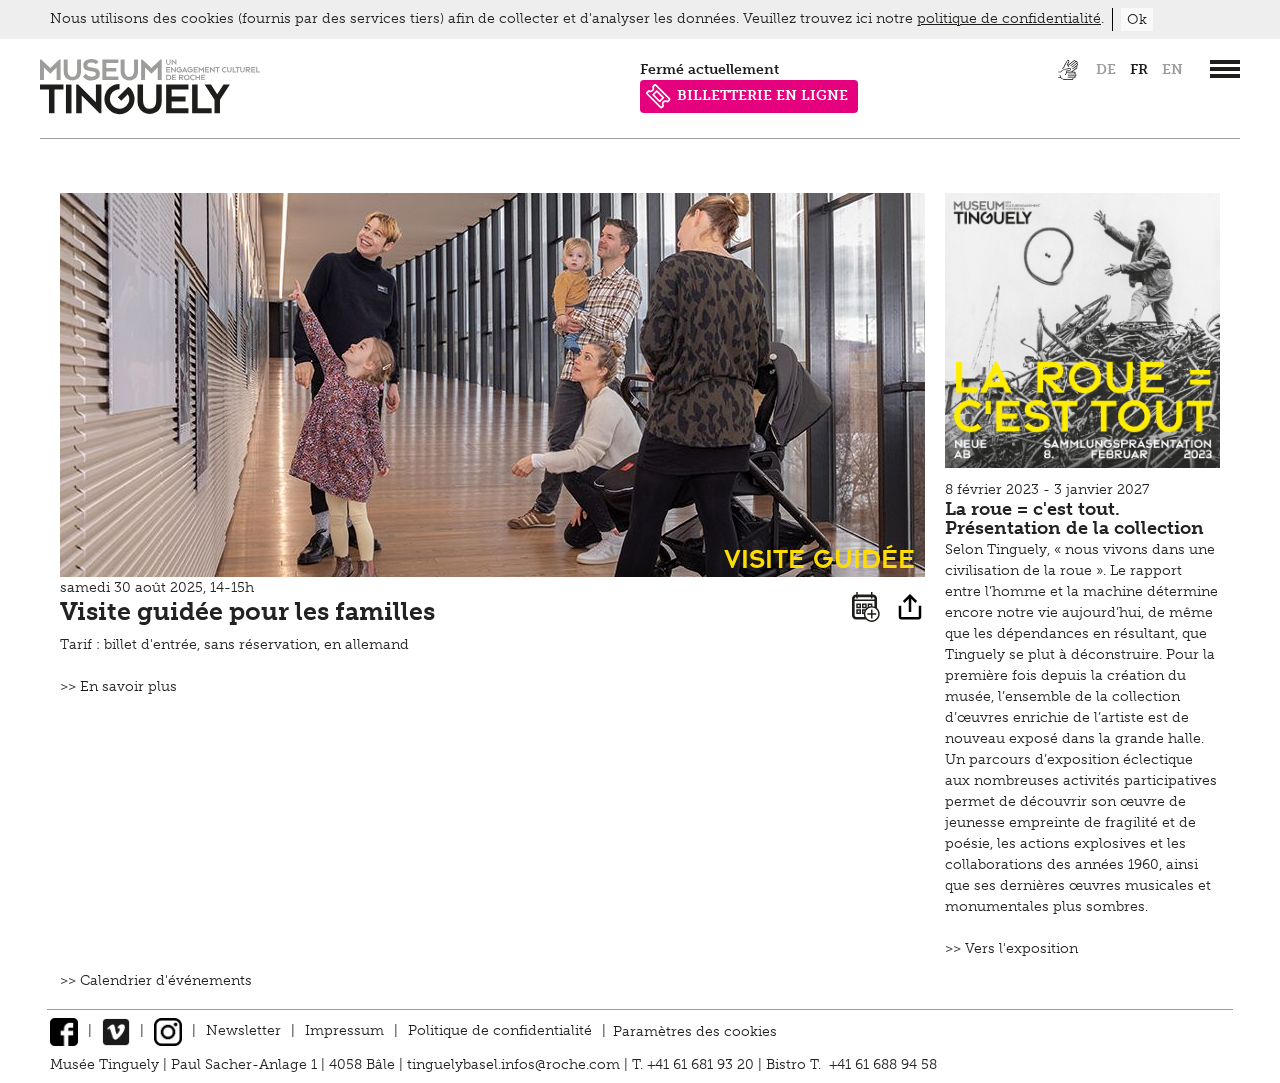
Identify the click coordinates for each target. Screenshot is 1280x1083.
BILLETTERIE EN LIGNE (762, 95)
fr (1139, 69)
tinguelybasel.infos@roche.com (515, 1064)
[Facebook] (64, 1030)
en (1172, 69)
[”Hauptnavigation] (1225, 69)
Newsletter (243, 1030)
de (1106, 69)
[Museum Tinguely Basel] (150, 109)
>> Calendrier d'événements (156, 980)
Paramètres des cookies (695, 1030)
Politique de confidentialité (500, 1030)
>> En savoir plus (118, 686)
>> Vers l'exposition (1011, 948)
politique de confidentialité (1009, 18)
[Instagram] (168, 1030)
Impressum (344, 1030)
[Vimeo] (116, 1030)
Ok (1137, 19)
